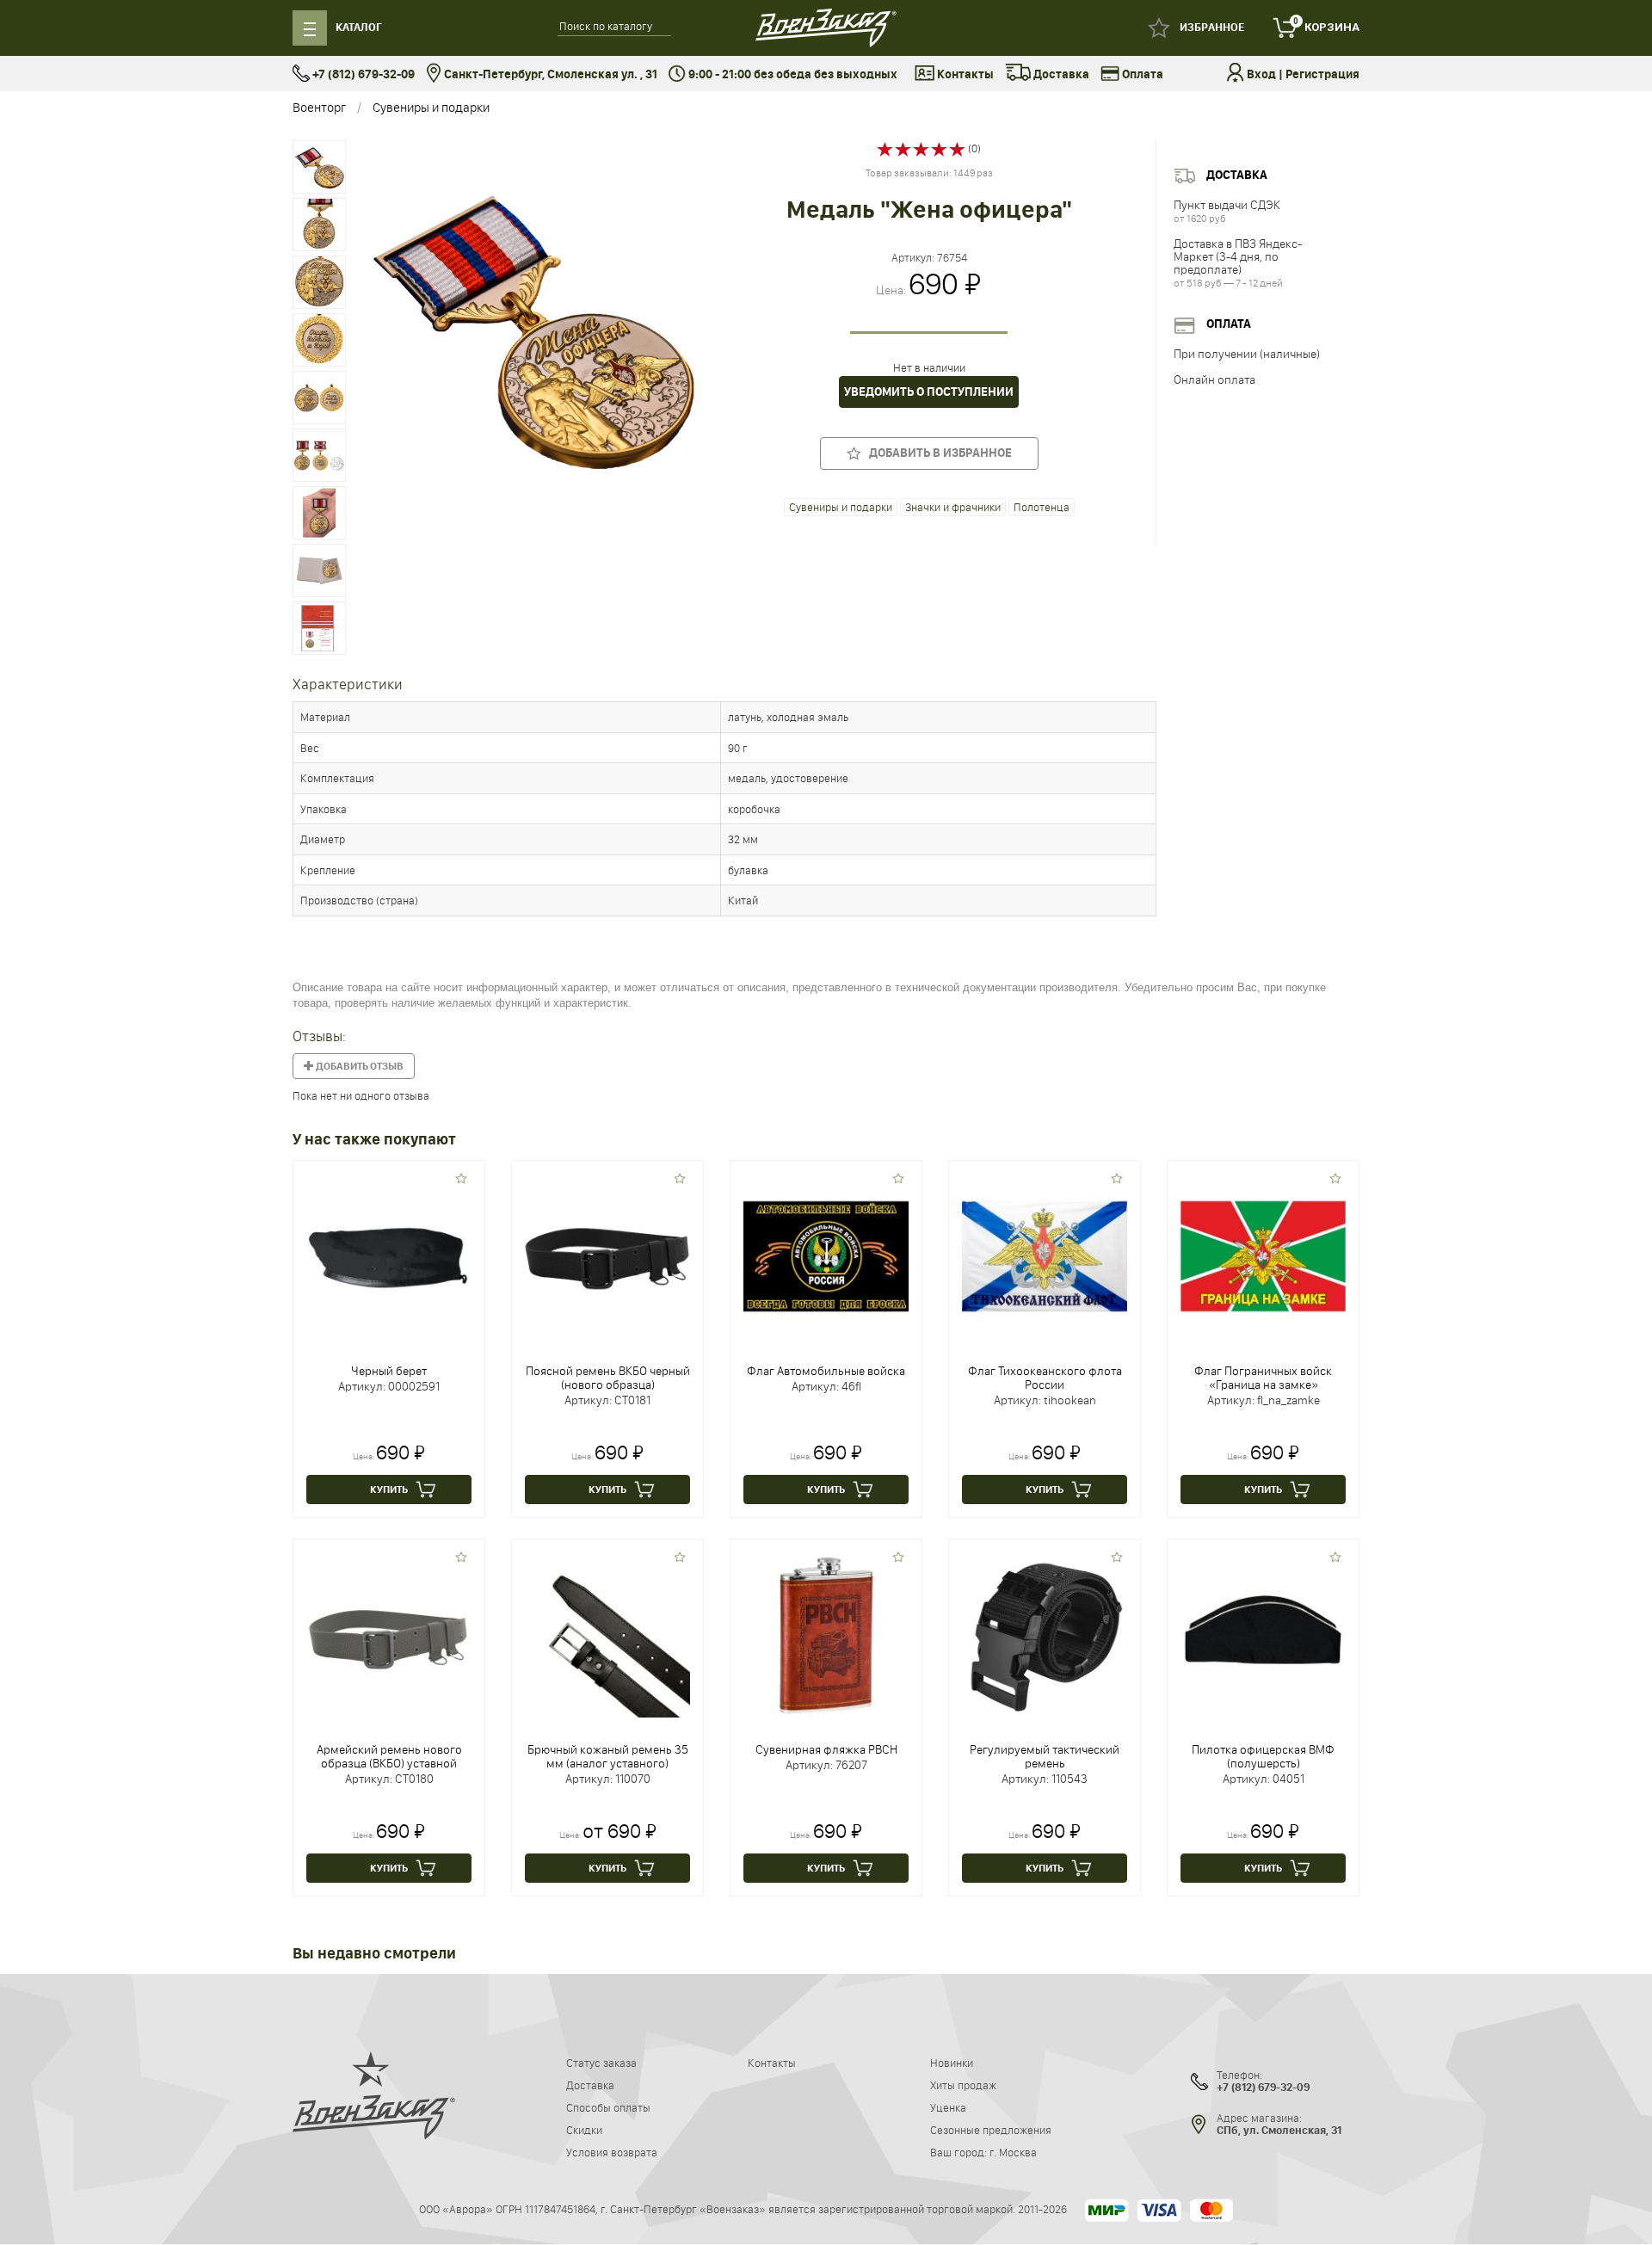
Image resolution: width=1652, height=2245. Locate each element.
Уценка (948, 2107)
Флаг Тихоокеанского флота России (1045, 1378)
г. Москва (1013, 2152)
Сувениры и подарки (431, 107)
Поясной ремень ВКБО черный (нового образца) (608, 1378)
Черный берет (389, 1371)
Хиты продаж (963, 2085)
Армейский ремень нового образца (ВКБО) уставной (389, 1756)
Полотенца (1042, 507)
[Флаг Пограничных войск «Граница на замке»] (1263, 1255)
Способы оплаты (608, 2107)
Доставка (1060, 74)
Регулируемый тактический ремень (1045, 1756)
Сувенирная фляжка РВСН (826, 1749)
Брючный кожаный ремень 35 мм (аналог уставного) (608, 1756)
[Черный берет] (389, 1255)
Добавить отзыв (359, 1066)
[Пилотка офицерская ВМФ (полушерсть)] (1263, 1634)
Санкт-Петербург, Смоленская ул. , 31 (549, 74)
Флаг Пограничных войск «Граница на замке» (1263, 1378)
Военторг (319, 107)
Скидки (584, 2130)
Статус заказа (601, 2063)
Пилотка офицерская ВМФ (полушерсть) (1263, 1756)
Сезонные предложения (991, 2130)
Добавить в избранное (937, 453)
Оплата (1141, 74)
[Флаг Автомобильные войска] (826, 1255)
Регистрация (1322, 74)
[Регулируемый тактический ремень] (1045, 1634)
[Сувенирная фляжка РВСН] (826, 1634)
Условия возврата (612, 2152)
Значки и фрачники (953, 507)
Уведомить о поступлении (929, 392)
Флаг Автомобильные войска (826, 1371)
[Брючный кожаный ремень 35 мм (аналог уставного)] (607, 1634)
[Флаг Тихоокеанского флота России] (1045, 1255)
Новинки (952, 2063)
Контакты (964, 74)
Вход (1261, 74)
